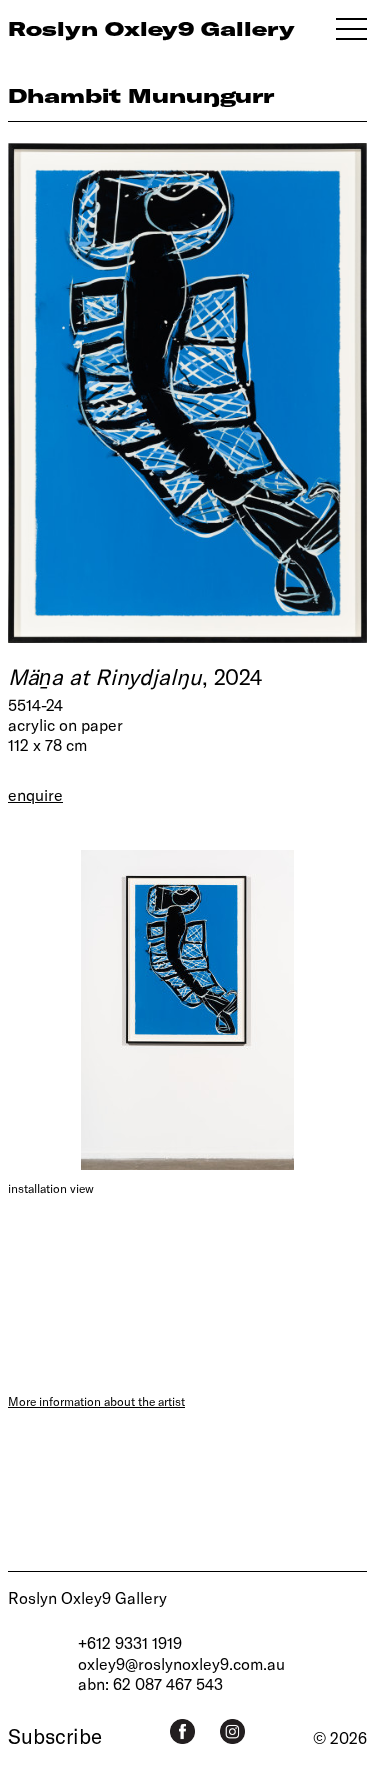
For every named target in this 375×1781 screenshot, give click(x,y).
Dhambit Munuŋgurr (141, 95)
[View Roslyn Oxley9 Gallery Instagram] (232, 1731)
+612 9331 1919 (130, 1642)
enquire (35, 794)
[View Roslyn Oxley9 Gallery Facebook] (182, 1731)
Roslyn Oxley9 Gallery (87, 1597)
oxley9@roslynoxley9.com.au (181, 1663)
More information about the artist (96, 1401)
